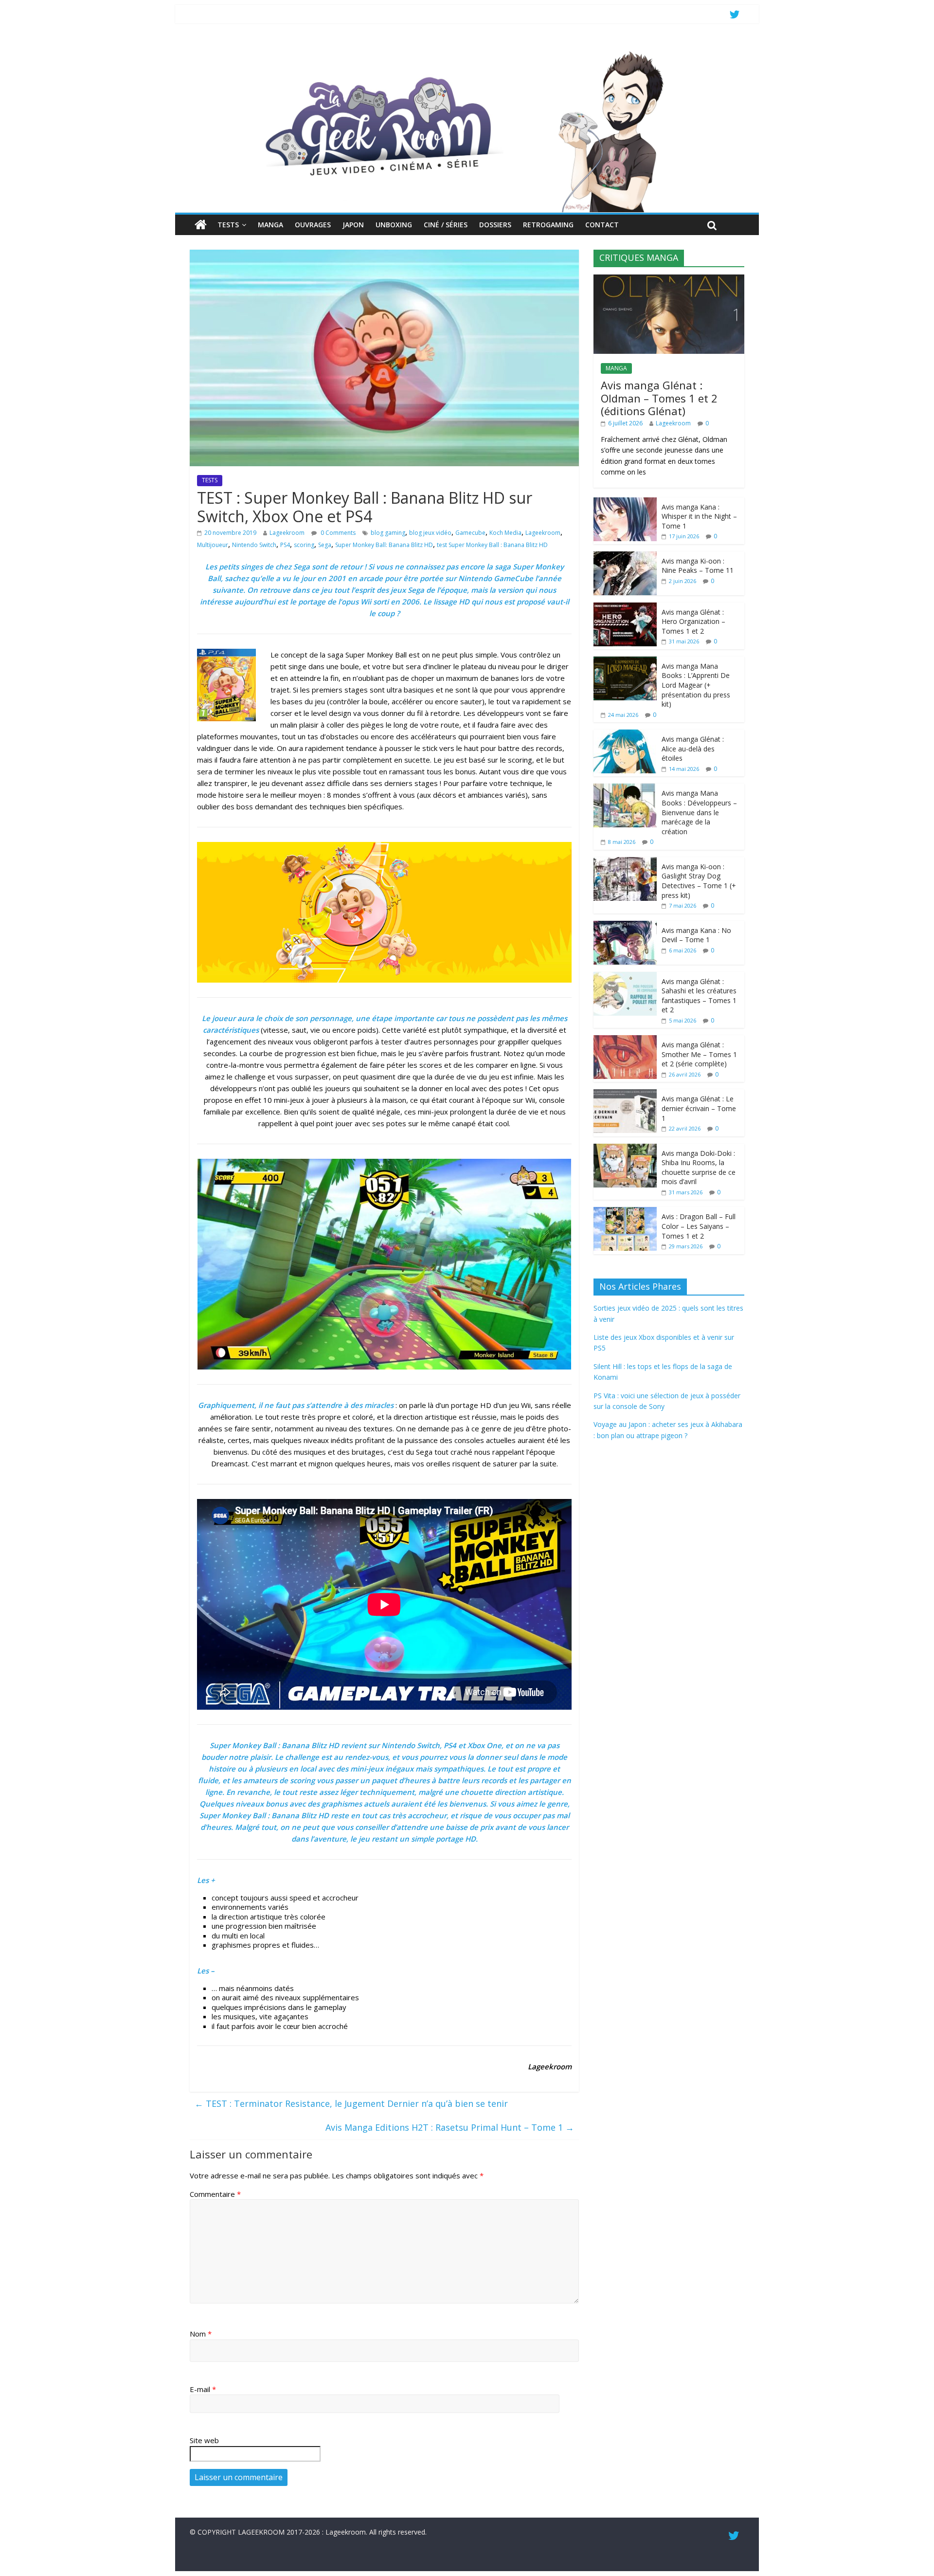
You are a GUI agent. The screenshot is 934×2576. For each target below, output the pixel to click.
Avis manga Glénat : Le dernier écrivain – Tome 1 (699, 1108)
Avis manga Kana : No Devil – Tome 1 (696, 935)
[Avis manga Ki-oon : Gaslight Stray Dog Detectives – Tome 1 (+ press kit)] (625, 862)
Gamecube (470, 533)
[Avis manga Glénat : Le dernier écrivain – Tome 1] (625, 1094)
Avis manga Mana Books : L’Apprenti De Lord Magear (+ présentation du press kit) (696, 685)
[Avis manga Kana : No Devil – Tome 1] (625, 926)
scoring (304, 545)
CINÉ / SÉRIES (446, 225)
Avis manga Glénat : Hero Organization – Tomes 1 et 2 (693, 621)
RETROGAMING (548, 225)
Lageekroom (287, 533)
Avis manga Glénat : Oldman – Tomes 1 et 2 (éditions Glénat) (659, 398)
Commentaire (215, 2194)
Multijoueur (213, 545)
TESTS (228, 225)
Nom (201, 2334)
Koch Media (505, 533)
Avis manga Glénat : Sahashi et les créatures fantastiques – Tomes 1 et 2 (699, 996)
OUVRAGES (313, 225)
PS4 (285, 545)
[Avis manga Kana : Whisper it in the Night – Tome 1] (625, 502)
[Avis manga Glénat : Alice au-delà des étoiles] (625, 735)
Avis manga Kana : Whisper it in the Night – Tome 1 (699, 516)
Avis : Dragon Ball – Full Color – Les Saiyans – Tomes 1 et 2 (699, 1226)
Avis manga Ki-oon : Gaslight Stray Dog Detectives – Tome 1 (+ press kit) (699, 881)
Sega (325, 545)
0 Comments (337, 533)
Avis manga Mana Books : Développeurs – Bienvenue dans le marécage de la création (699, 812)
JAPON (353, 225)
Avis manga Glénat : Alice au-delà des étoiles (693, 749)
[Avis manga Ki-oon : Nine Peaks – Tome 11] (625, 557)
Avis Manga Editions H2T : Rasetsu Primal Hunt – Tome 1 (450, 2127)
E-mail (203, 2389)
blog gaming (388, 533)
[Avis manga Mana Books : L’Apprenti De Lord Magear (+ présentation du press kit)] (625, 662)
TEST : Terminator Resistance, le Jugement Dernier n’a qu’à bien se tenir (351, 2103)
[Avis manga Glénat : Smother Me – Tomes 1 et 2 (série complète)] (625, 1040)
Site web (204, 2440)
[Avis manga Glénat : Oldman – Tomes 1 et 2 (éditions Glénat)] (669, 280)
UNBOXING (394, 225)
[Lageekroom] (467, 51)
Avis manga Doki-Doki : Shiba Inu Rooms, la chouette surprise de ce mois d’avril (699, 1168)
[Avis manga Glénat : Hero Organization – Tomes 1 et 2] (625, 608)
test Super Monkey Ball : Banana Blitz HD (492, 545)
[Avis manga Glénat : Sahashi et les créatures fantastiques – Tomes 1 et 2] (625, 977)
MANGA (270, 225)
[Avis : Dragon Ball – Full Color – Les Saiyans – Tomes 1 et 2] (625, 1212)
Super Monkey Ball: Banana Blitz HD (384, 545)
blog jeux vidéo (430, 533)
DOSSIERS (495, 225)
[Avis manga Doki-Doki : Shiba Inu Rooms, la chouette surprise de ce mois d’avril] (625, 1149)
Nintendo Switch (254, 545)
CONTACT (602, 225)
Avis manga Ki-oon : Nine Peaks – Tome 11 (698, 566)
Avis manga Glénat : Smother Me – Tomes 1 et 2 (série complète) (699, 1054)
